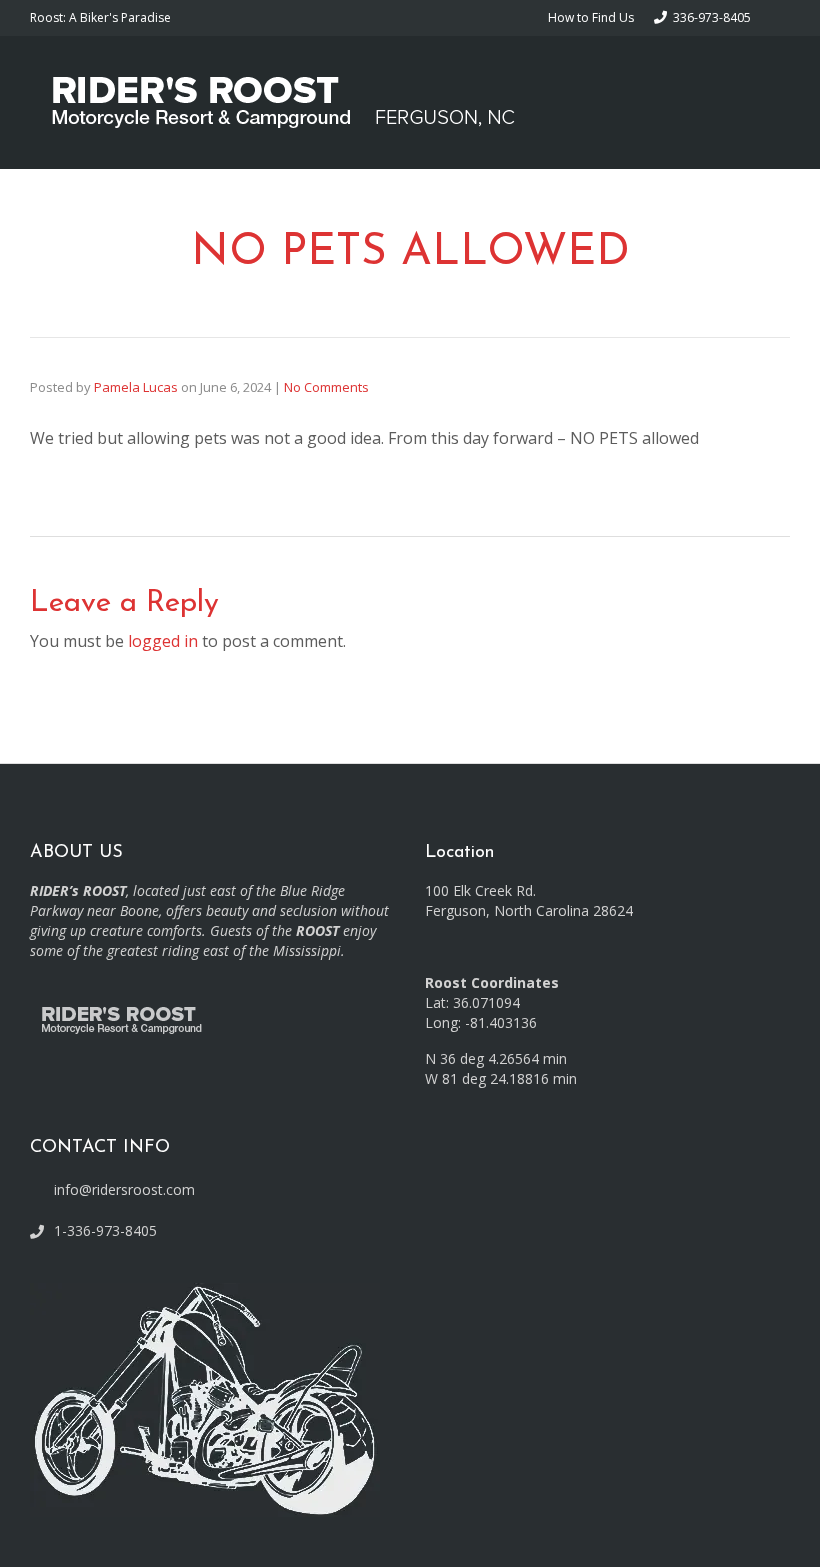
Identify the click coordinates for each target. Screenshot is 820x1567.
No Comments (326, 387)
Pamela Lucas (136, 387)
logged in (163, 641)
